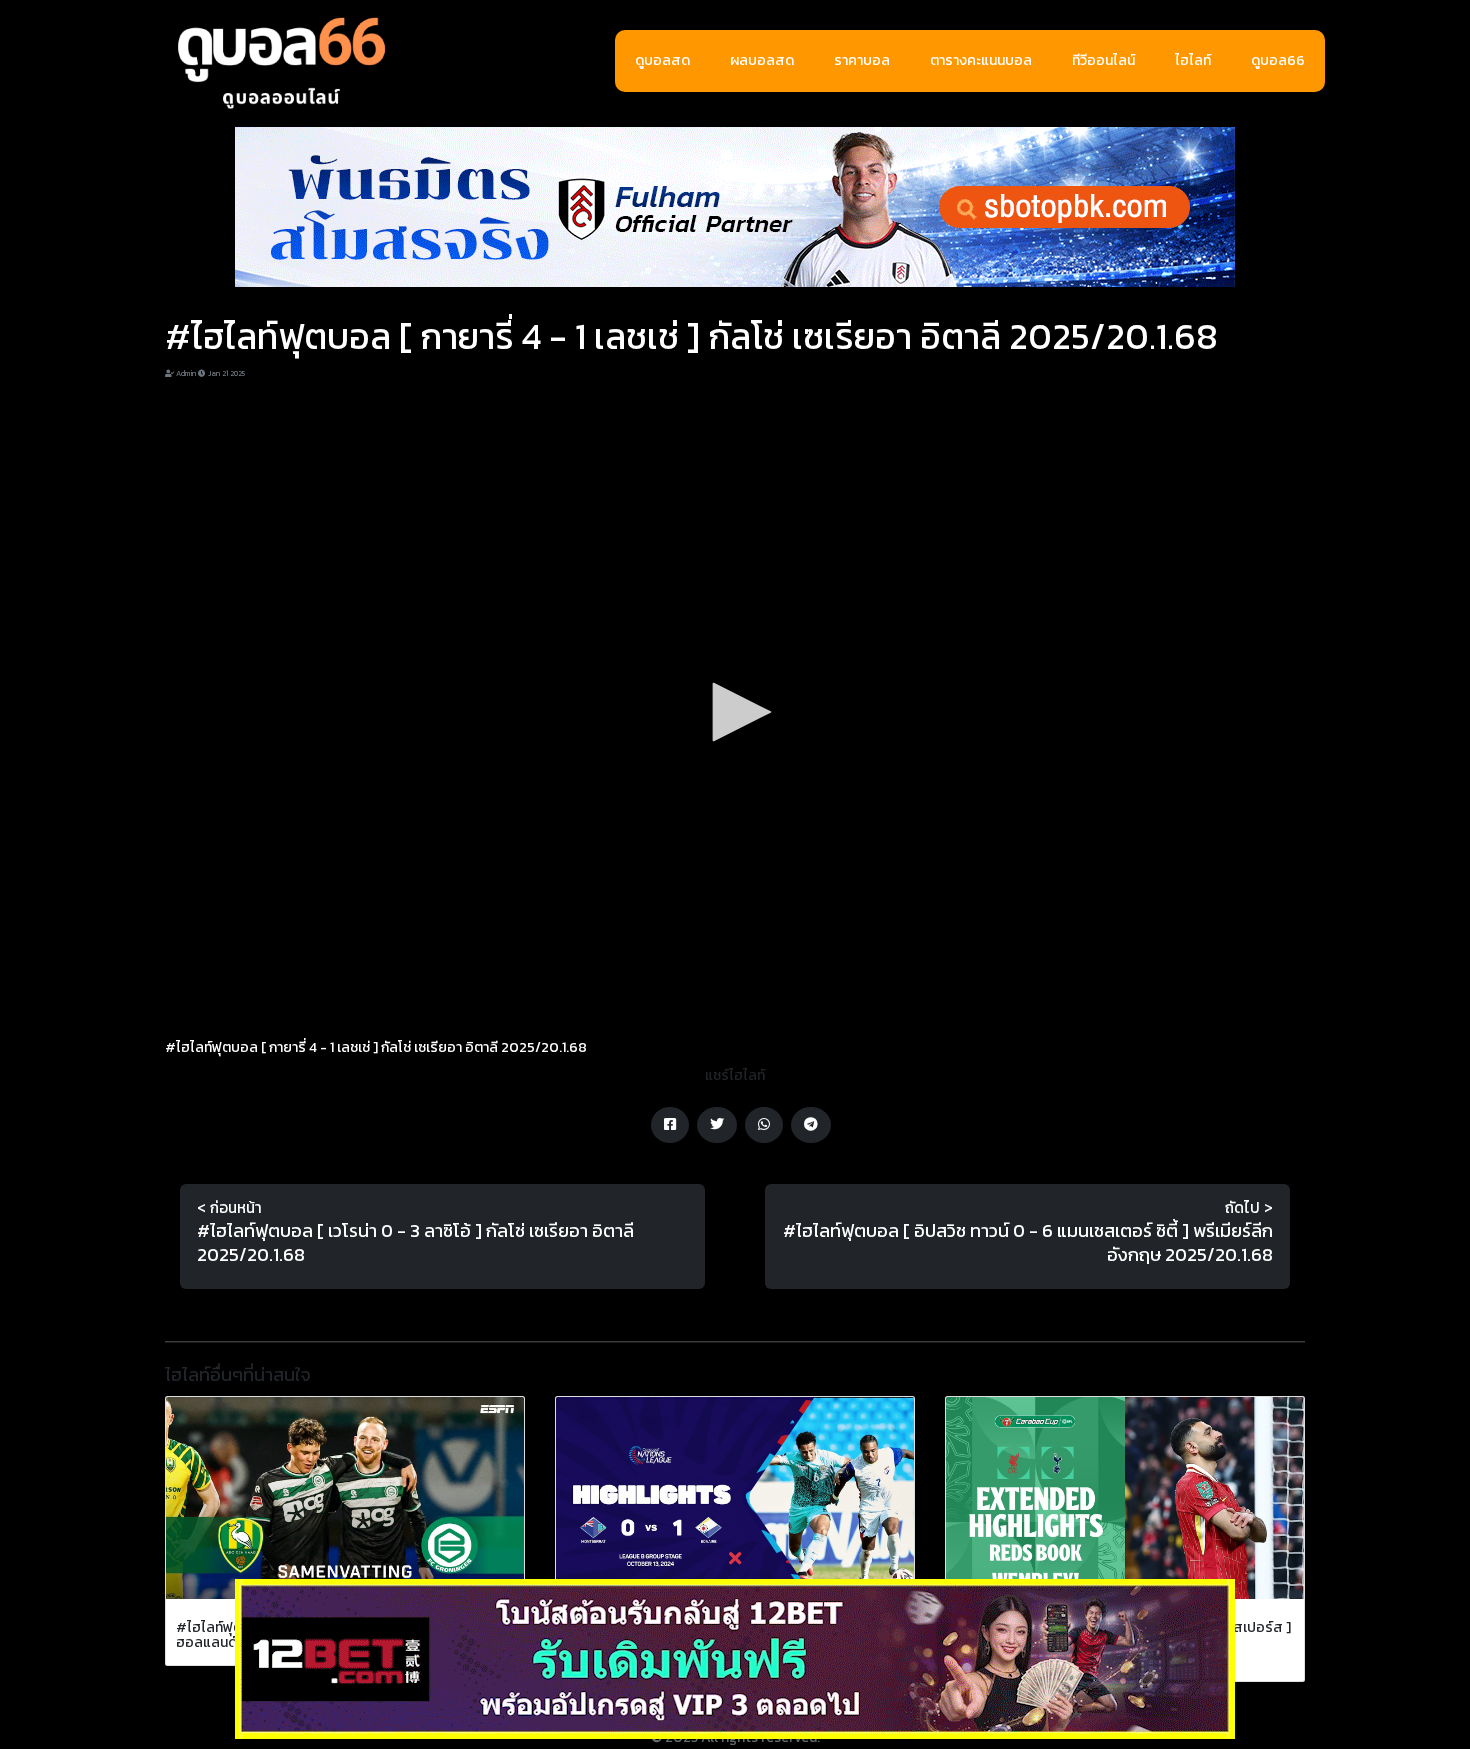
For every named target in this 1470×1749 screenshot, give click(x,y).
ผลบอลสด (762, 60)
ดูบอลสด (662, 60)
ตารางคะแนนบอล (981, 60)
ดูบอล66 (1278, 60)
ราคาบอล (862, 60)
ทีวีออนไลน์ (1103, 60)
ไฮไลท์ (1193, 60)
